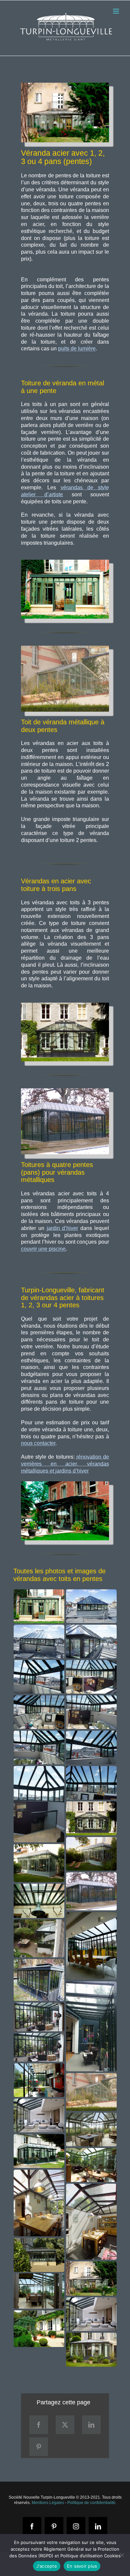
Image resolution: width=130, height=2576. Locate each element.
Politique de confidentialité (91, 2503)
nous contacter (38, 1443)
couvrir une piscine (43, 1249)
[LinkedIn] (91, 2425)
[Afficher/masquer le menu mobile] (116, 11)
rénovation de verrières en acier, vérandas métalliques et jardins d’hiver (65, 1464)
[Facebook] (39, 2425)
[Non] (122, 2555)
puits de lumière (77, 348)
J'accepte (47, 2566)
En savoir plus (82, 2566)
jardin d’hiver (62, 1228)
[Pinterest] (39, 2447)
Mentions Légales (48, 2503)
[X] (65, 2425)
